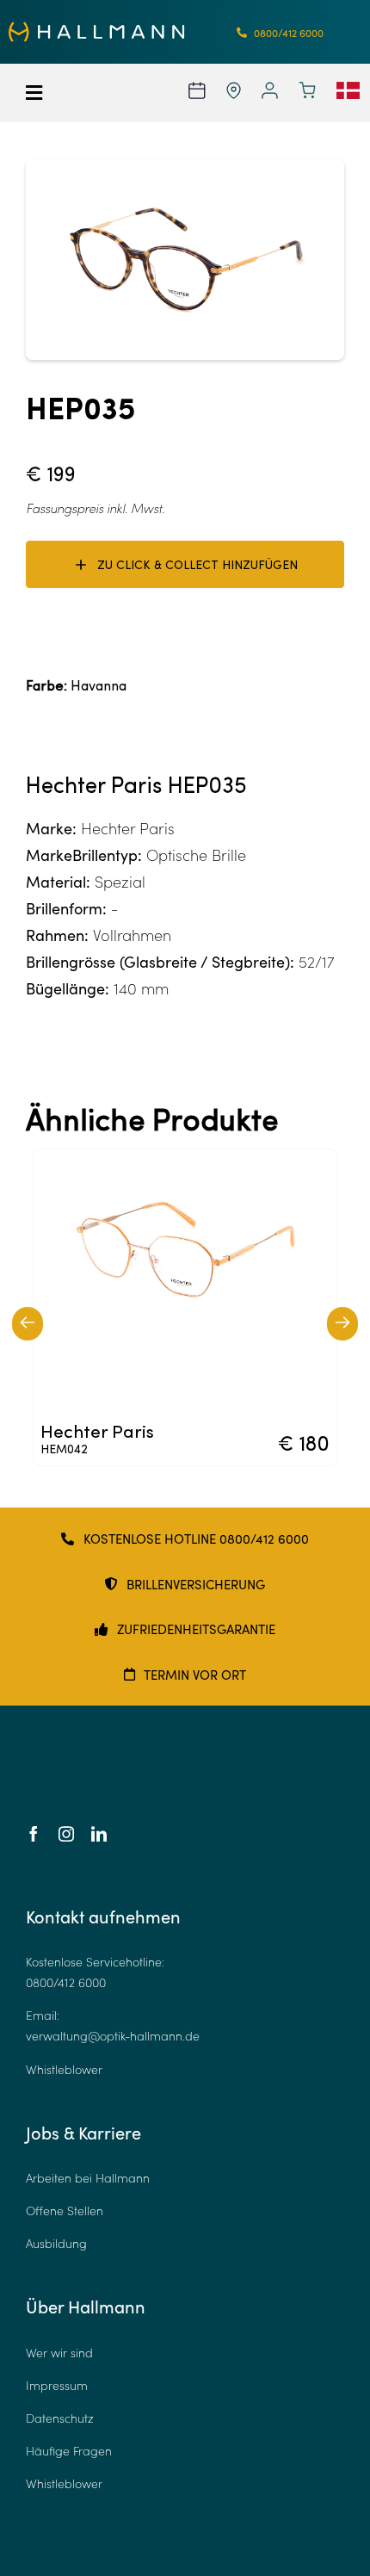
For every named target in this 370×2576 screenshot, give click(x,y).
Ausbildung (56, 2243)
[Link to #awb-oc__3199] (49, 93)
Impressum (57, 2385)
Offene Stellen (65, 2211)
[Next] (342, 1324)
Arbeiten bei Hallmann (88, 2178)
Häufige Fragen (69, 2451)
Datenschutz (60, 2418)
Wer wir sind (59, 2353)
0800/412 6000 (66, 1982)
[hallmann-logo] (97, 29)
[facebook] (34, 1834)
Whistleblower (64, 2069)
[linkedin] (99, 1834)
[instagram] (66, 1834)
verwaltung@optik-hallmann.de (113, 2036)
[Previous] (28, 1324)
